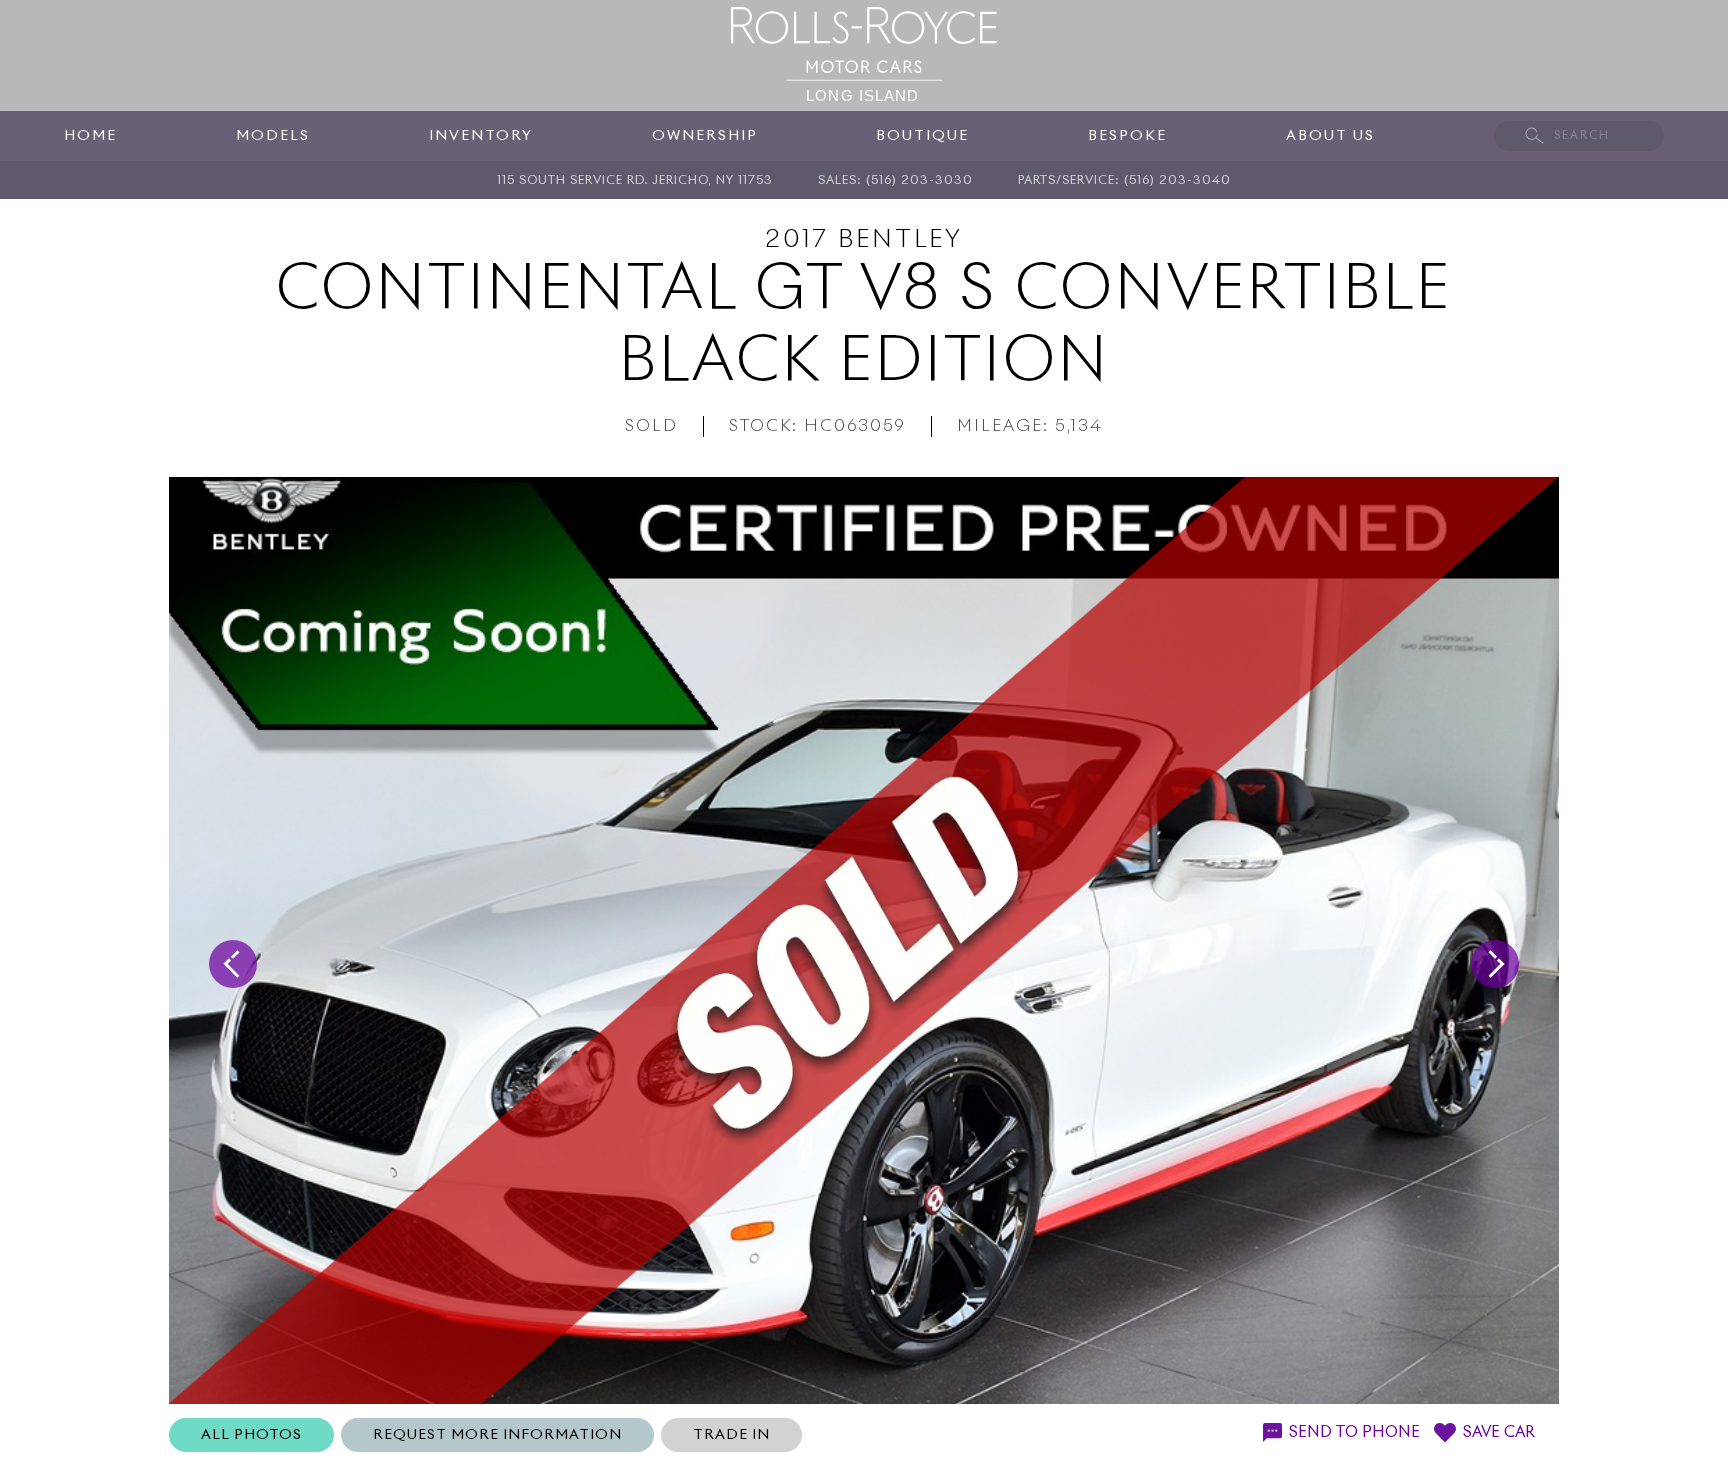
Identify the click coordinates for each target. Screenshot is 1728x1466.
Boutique (922, 136)
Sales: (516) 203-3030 (895, 181)
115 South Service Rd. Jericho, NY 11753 (635, 181)
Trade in (731, 1435)
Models (273, 136)
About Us (1330, 136)
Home (90, 136)
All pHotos (251, 1435)
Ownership (705, 136)
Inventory (481, 136)
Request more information (497, 1435)
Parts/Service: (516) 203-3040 (1124, 181)
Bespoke (1127, 136)
